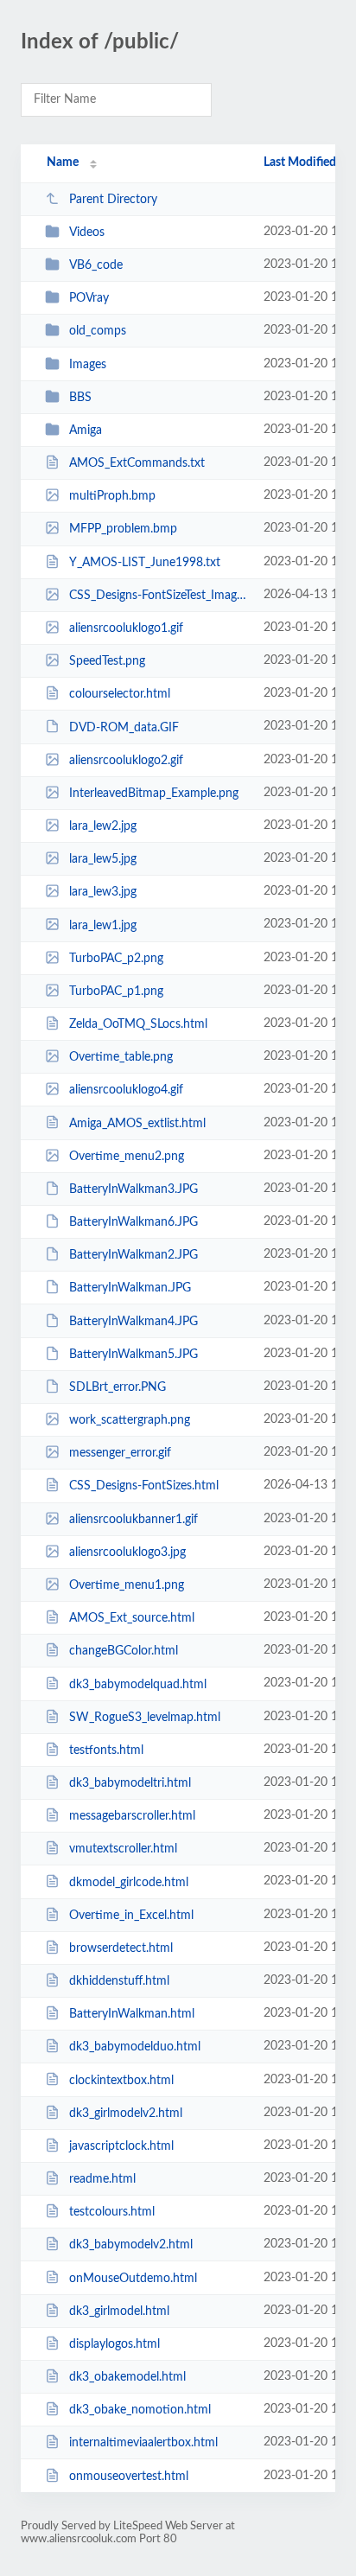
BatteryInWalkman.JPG (130, 1288)
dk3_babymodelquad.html (138, 1684)
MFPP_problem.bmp (123, 529)
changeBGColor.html (124, 1651)
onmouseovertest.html (129, 2477)
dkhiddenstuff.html (119, 1981)
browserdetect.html (121, 1948)
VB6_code (96, 265)
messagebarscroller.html (132, 1816)
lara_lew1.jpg (103, 925)
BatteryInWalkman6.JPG (133, 1222)
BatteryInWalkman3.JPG (133, 1189)
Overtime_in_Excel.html (131, 1916)
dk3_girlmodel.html (119, 2311)
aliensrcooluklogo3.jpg (127, 1553)
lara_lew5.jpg (103, 859)
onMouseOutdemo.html (133, 2278)
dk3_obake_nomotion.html (140, 2410)
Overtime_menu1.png (127, 1585)
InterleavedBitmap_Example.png (154, 794)
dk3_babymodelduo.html (135, 2047)
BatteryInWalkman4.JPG (133, 1322)
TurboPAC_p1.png (116, 992)
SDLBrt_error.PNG (118, 1387)
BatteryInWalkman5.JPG (133, 1355)
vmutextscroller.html (123, 1849)
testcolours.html (112, 2212)
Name (63, 163)
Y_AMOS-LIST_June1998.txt (145, 563)
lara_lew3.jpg (103, 892)
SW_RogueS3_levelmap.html (145, 1718)
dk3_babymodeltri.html (130, 1783)
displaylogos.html (114, 2344)
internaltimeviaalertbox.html (143, 2443)
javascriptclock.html (121, 2146)
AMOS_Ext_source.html (132, 1618)
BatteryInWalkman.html (132, 2014)
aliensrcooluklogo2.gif (126, 761)
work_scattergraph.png (130, 1420)
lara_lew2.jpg (103, 826)
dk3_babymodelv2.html (131, 2245)
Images (88, 365)
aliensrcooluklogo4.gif (126, 1090)
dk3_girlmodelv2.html (126, 2114)
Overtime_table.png (121, 1057)
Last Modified (300, 163)
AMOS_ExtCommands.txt (137, 463)
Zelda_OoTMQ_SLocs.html (138, 1024)
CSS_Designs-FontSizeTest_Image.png (158, 596)
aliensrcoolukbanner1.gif (133, 1520)
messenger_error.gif (120, 1453)
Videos (87, 233)
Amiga (86, 430)
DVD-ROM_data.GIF (124, 727)
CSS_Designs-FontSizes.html (144, 1486)
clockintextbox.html (121, 2080)
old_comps (98, 331)
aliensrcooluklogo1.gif (126, 628)
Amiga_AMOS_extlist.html (137, 1123)
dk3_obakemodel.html (127, 2377)
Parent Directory (113, 200)
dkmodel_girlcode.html (129, 1882)
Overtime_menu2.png (127, 1157)
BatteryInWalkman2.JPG (133, 1255)
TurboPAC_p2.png (116, 959)
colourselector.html (120, 694)
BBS (80, 398)
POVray (89, 298)
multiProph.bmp (112, 496)
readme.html (102, 2179)
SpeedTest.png (107, 661)
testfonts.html (106, 1750)
